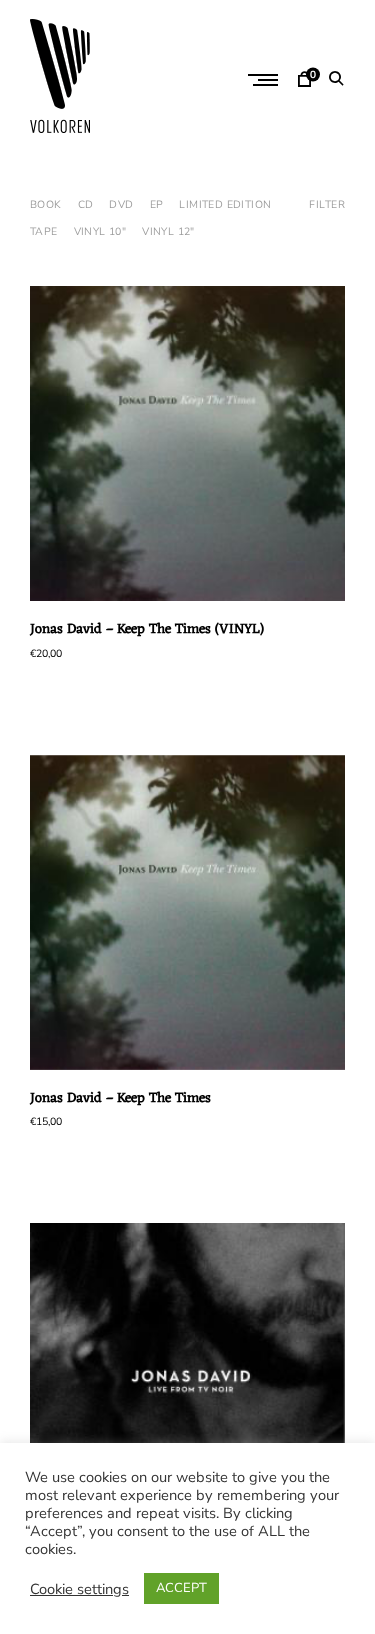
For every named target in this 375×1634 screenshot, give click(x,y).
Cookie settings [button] (79, 1589)
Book (46, 204)
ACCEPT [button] (181, 1588)
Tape (44, 231)
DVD (121, 204)
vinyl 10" (100, 231)
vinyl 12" (168, 231)
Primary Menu (265, 80)
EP (157, 204)
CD (86, 204)
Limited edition (225, 204)
